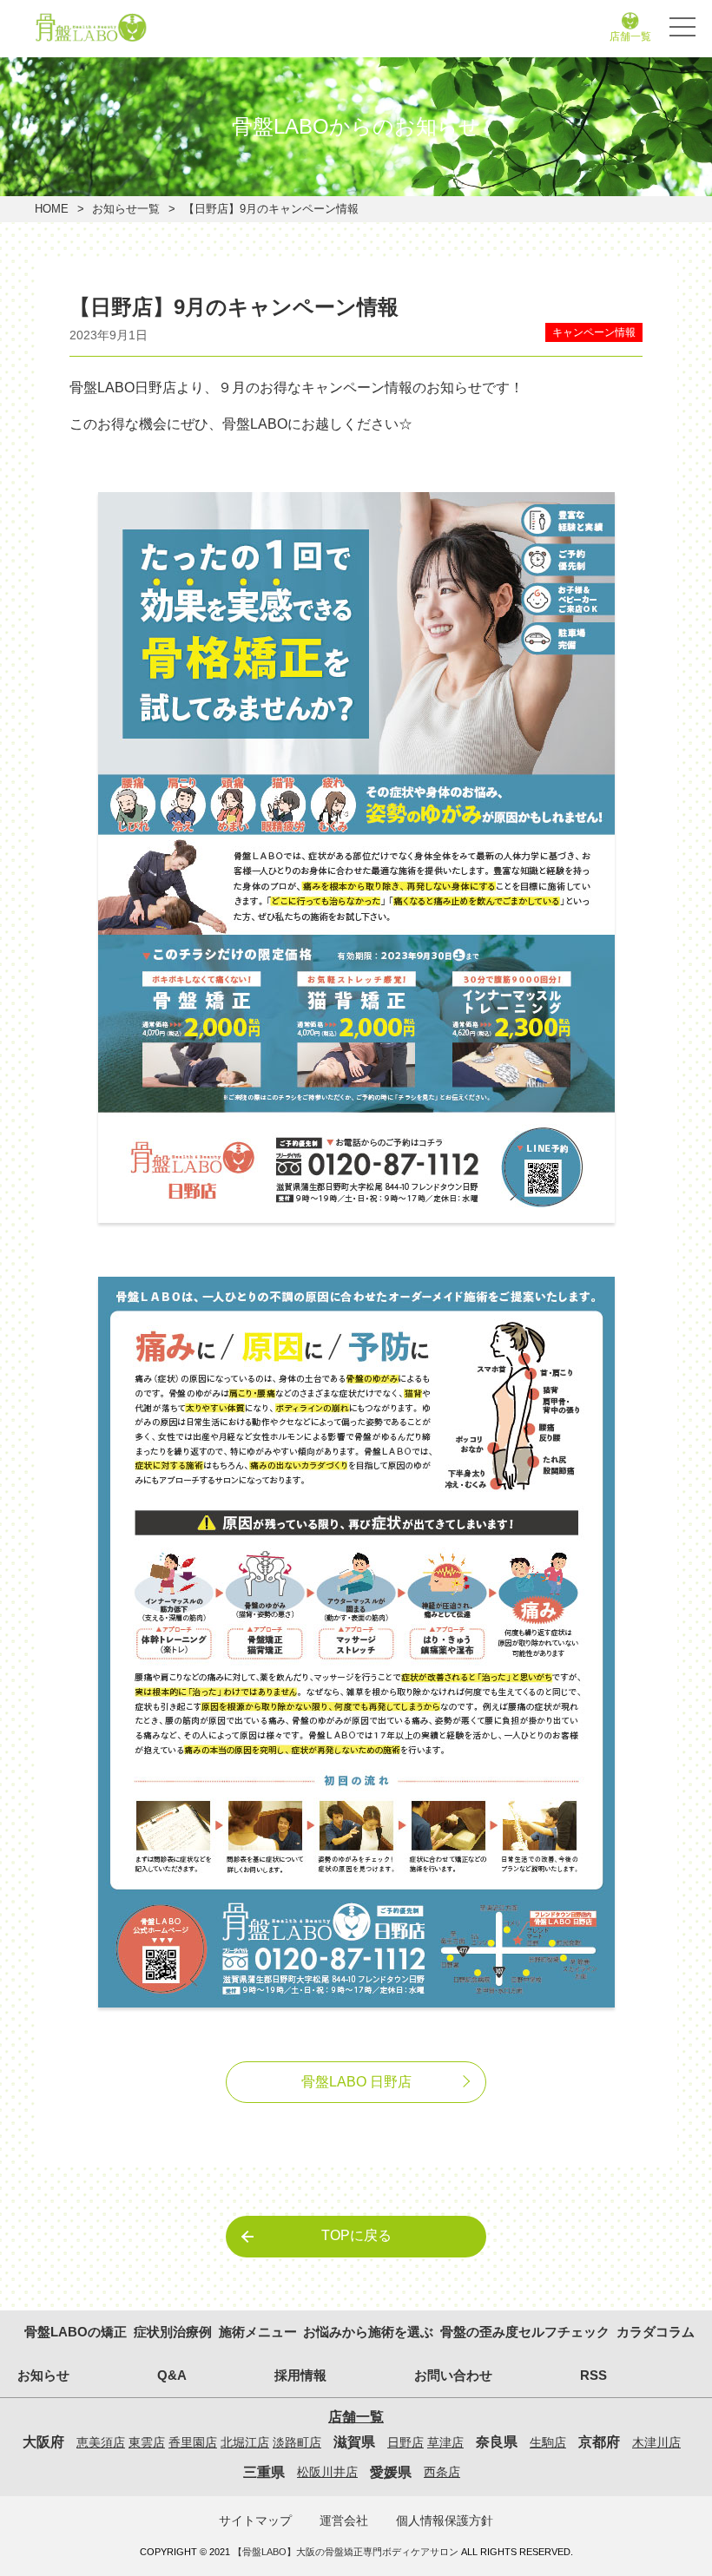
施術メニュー (258, 2332)
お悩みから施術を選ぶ (368, 2332)
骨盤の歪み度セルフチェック (525, 2332)
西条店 (442, 2472)
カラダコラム (656, 2332)
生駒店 (548, 2442)
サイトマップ (255, 2520)
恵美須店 (101, 2442)
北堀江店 (245, 2442)
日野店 (405, 2442)
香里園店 (193, 2442)
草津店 (445, 2442)
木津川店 (656, 2442)
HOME (52, 209)
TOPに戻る (356, 2235)
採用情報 (530, 72)
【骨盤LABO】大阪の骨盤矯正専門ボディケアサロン (346, 2552)
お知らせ (43, 2375)
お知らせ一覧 (126, 209)
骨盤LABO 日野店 (356, 2082)
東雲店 (147, 2442)
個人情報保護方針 (445, 2520)
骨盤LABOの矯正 (76, 2332)
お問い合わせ (182, 72)
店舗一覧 (630, 36)
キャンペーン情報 (594, 332)
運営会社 (344, 2520)
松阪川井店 (327, 2472)
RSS (593, 2375)
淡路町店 (297, 2442)
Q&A (172, 2375)
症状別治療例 (173, 2332)
